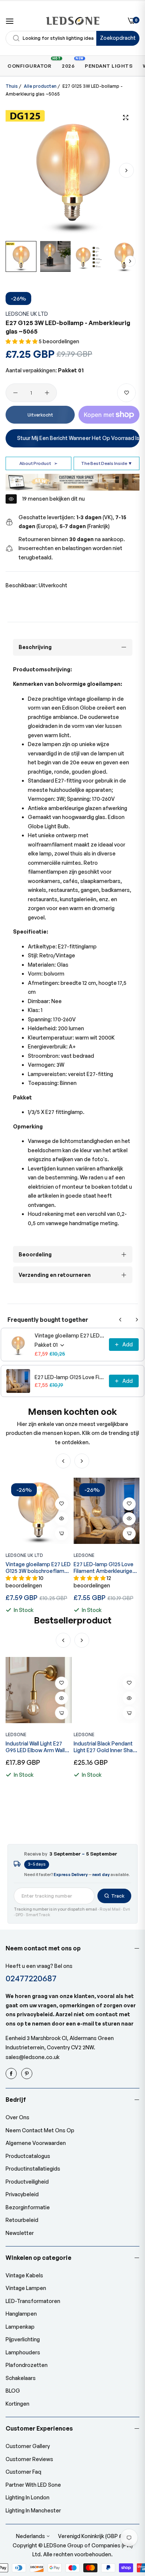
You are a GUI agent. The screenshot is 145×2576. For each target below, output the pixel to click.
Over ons (17, 2117)
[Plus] (47, 393)
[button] (126, 170)
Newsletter (20, 2233)
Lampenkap (20, 2327)
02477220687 (31, 1978)
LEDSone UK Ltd (27, 314)
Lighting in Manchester (33, 2510)
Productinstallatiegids (33, 2169)
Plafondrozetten (27, 2365)
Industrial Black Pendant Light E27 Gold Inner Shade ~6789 (107, 1747)
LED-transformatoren (33, 2301)
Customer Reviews (29, 2459)
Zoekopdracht (118, 38)
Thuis (12, 86)
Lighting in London (28, 2497)
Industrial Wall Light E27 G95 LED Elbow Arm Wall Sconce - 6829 (35, 1747)
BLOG (13, 2391)
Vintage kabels (24, 2275)
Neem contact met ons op (40, 2130)
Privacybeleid (22, 2194)
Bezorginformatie (28, 2207)
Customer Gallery (28, 2446)
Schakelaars (21, 2378)
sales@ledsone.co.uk (33, 2057)
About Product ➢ (38, 463)
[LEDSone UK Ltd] (73, 21)
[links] (12, 2074)
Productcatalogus (28, 2156)
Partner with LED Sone (33, 2485)
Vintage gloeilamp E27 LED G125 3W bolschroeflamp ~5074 (70, 1335)
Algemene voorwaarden (36, 2143)
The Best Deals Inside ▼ (107, 463)
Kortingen (17, 2404)
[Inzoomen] (125, 117)
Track (118, 1896)
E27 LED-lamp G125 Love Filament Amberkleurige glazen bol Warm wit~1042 (70, 1377)
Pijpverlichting (23, 2339)
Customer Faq (23, 2472)
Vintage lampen (26, 2288)
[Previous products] (120, 1320)
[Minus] (15, 393)
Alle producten (40, 86)
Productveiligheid (27, 2182)
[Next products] (137, 1320)
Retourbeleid (22, 2220)
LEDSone (84, 1555)
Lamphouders (23, 2352)
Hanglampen (21, 2314)
